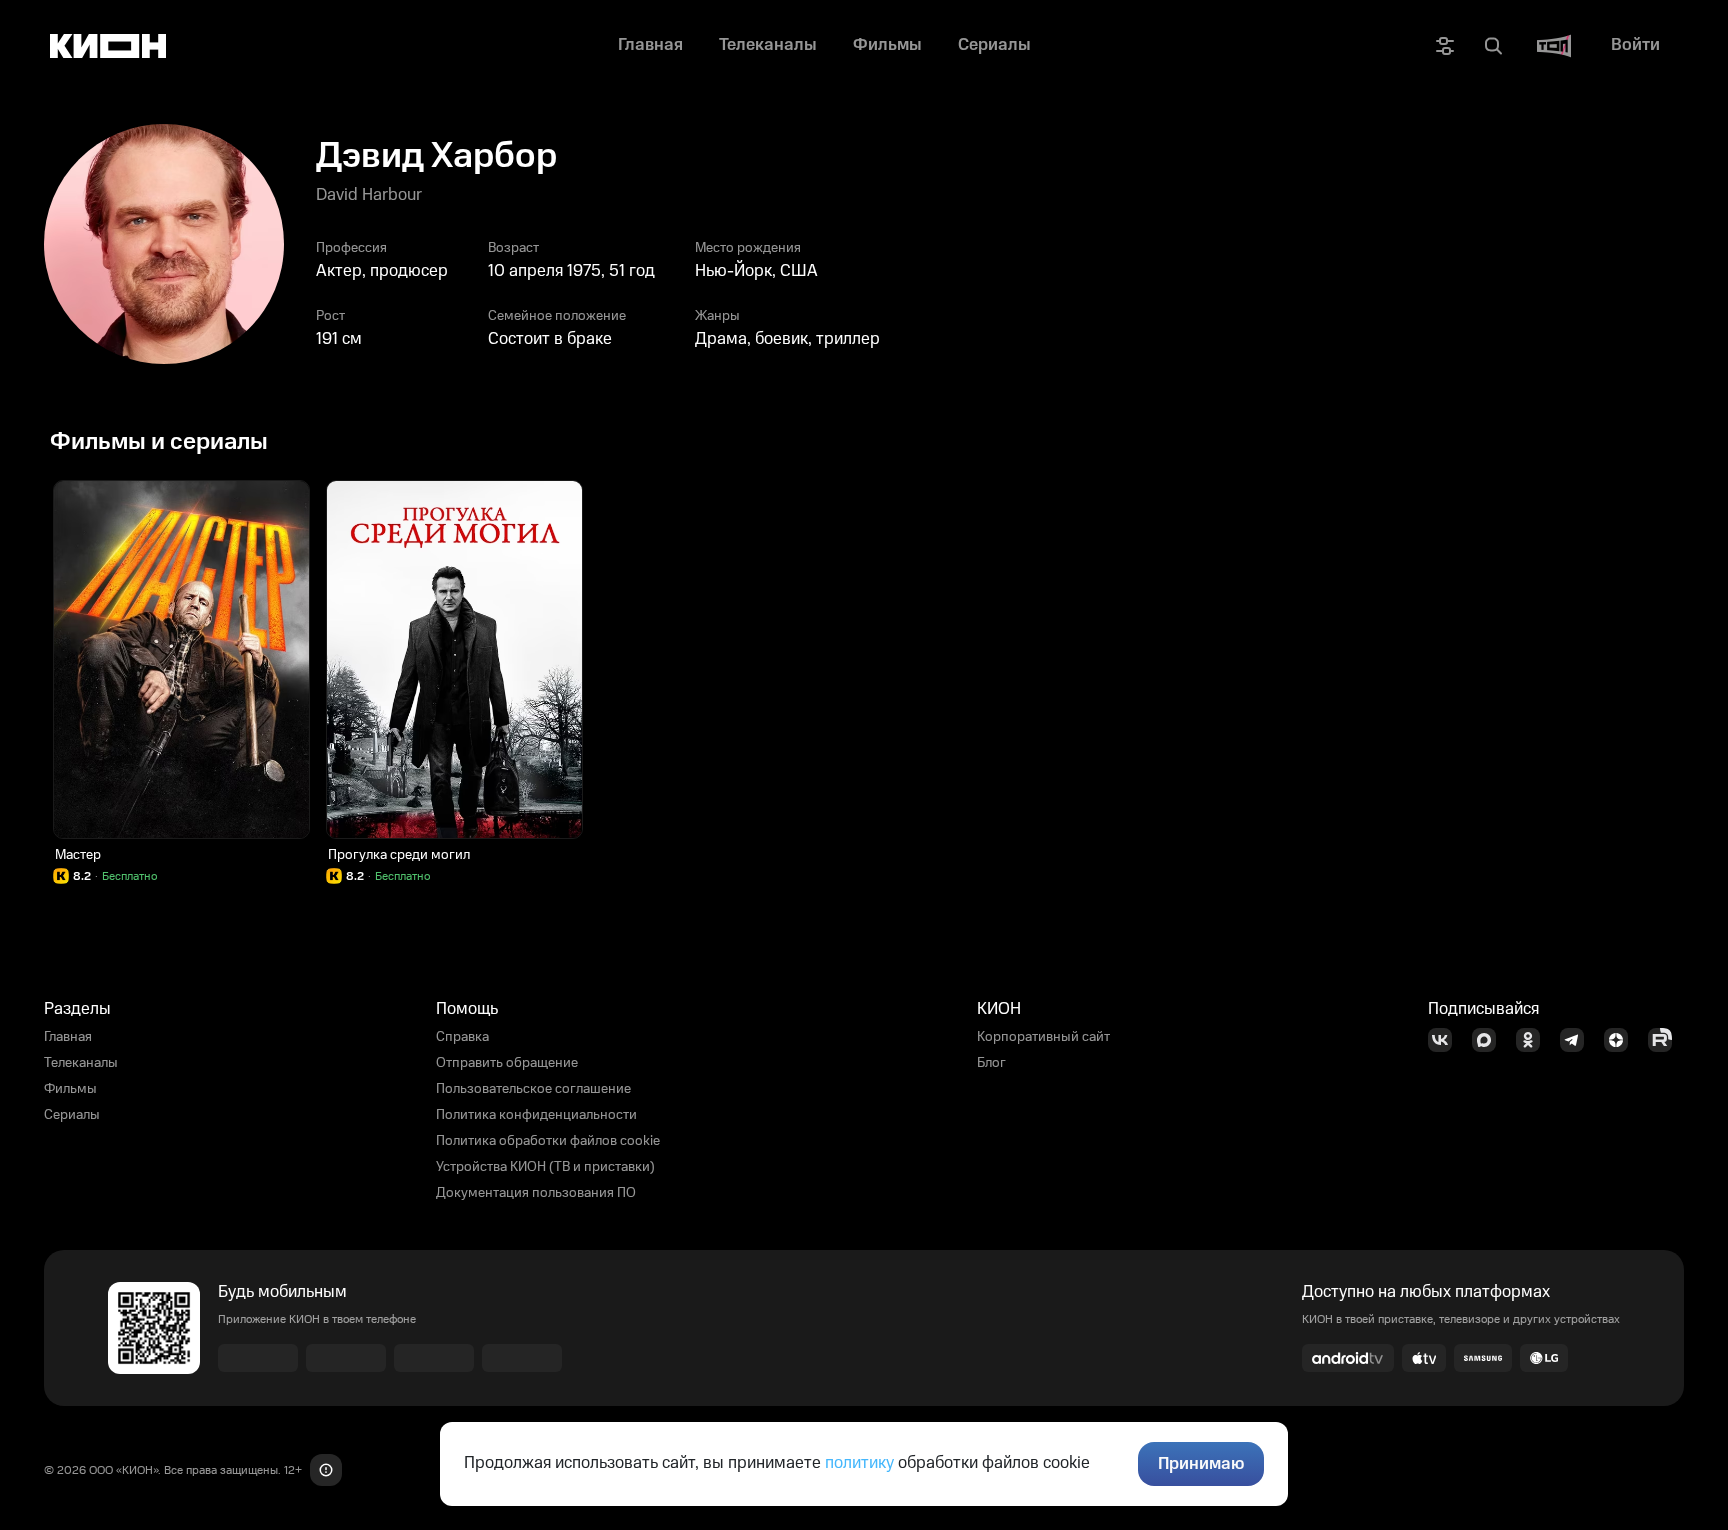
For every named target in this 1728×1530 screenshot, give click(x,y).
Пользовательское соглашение (533, 1089)
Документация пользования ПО (536, 1193)
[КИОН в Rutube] (1666, 1040)
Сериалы (72, 1115)
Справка (462, 1037)
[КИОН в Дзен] (1622, 1040)
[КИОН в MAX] (1490, 1040)
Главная (68, 1037)
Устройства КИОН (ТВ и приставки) (545, 1167)
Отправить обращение (507, 1063)
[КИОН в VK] (1446, 1040)
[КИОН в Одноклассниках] (1534, 1040)
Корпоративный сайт (1043, 1037)
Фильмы (70, 1089)
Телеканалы (81, 1063)
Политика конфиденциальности (536, 1115)
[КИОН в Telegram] (1578, 1040)
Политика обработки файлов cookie (548, 1141)
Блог (991, 1063)
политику (859, 1463)
